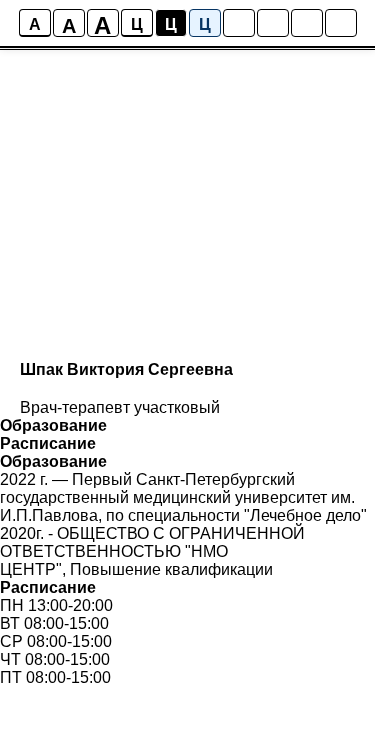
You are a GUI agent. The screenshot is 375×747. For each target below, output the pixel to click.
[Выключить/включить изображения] (239, 23)
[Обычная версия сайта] (341, 23)
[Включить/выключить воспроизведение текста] (273, 23)
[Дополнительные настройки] (307, 23)
